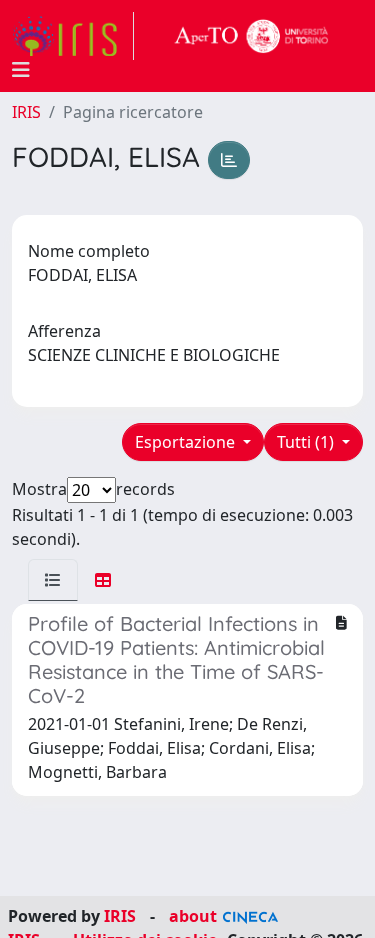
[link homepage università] (252, 36)
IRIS (26, 112)
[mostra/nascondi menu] (21, 70)
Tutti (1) (307, 442)
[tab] (53, 580)
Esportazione (187, 442)
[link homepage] (73, 36)
